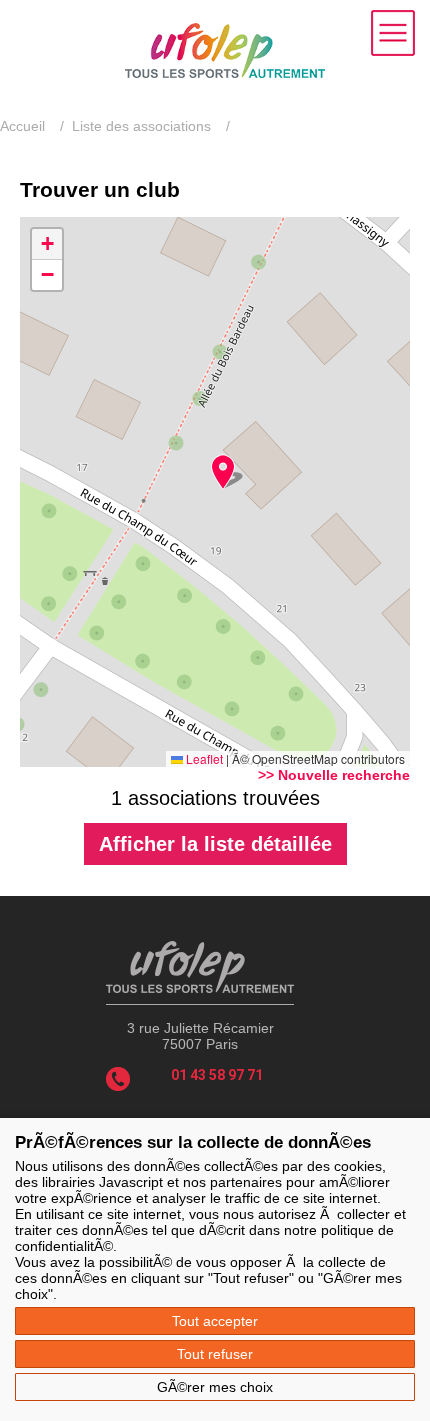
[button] (222, 472)
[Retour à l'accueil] (225, 73)
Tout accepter (215, 1321)
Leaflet (203, 758)
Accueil (22, 126)
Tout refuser (215, 1354)
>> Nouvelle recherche (334, 775)
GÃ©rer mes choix (215, 1387)
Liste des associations (141, 126)
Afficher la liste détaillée (215, 844)
